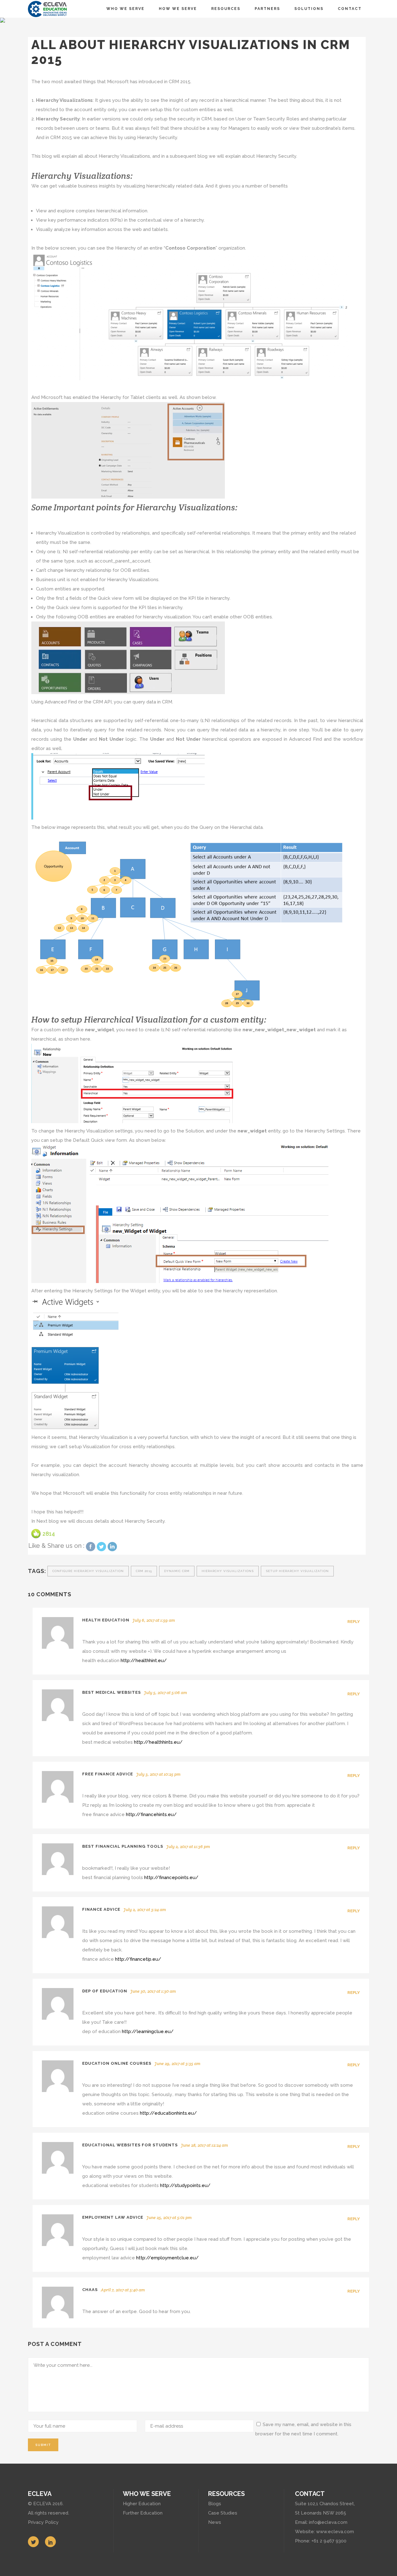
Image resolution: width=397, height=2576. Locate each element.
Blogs (215, 2504)
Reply (354, 1622)
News (215, 2522)
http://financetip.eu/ (138, 1959)
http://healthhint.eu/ (144, 1661)
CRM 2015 (144, 1571)
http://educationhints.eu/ (168, 2113)
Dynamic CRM (177, 1571)
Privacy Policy (43, 2522)
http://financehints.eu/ (151, 1814)
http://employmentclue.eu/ (167, 2258)
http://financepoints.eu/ (171, 1878)
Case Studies (223, 2513)
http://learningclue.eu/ (148, 2031)
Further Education (143, 2513)
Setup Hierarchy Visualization (297, 1571)
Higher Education (142, 2504)
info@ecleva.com (328, 2522)
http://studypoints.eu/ (185, 2185)
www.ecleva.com (335, 2532)
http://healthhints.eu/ (158, 1742)
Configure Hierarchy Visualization (88, 1571)
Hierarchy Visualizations (228, 1571)
